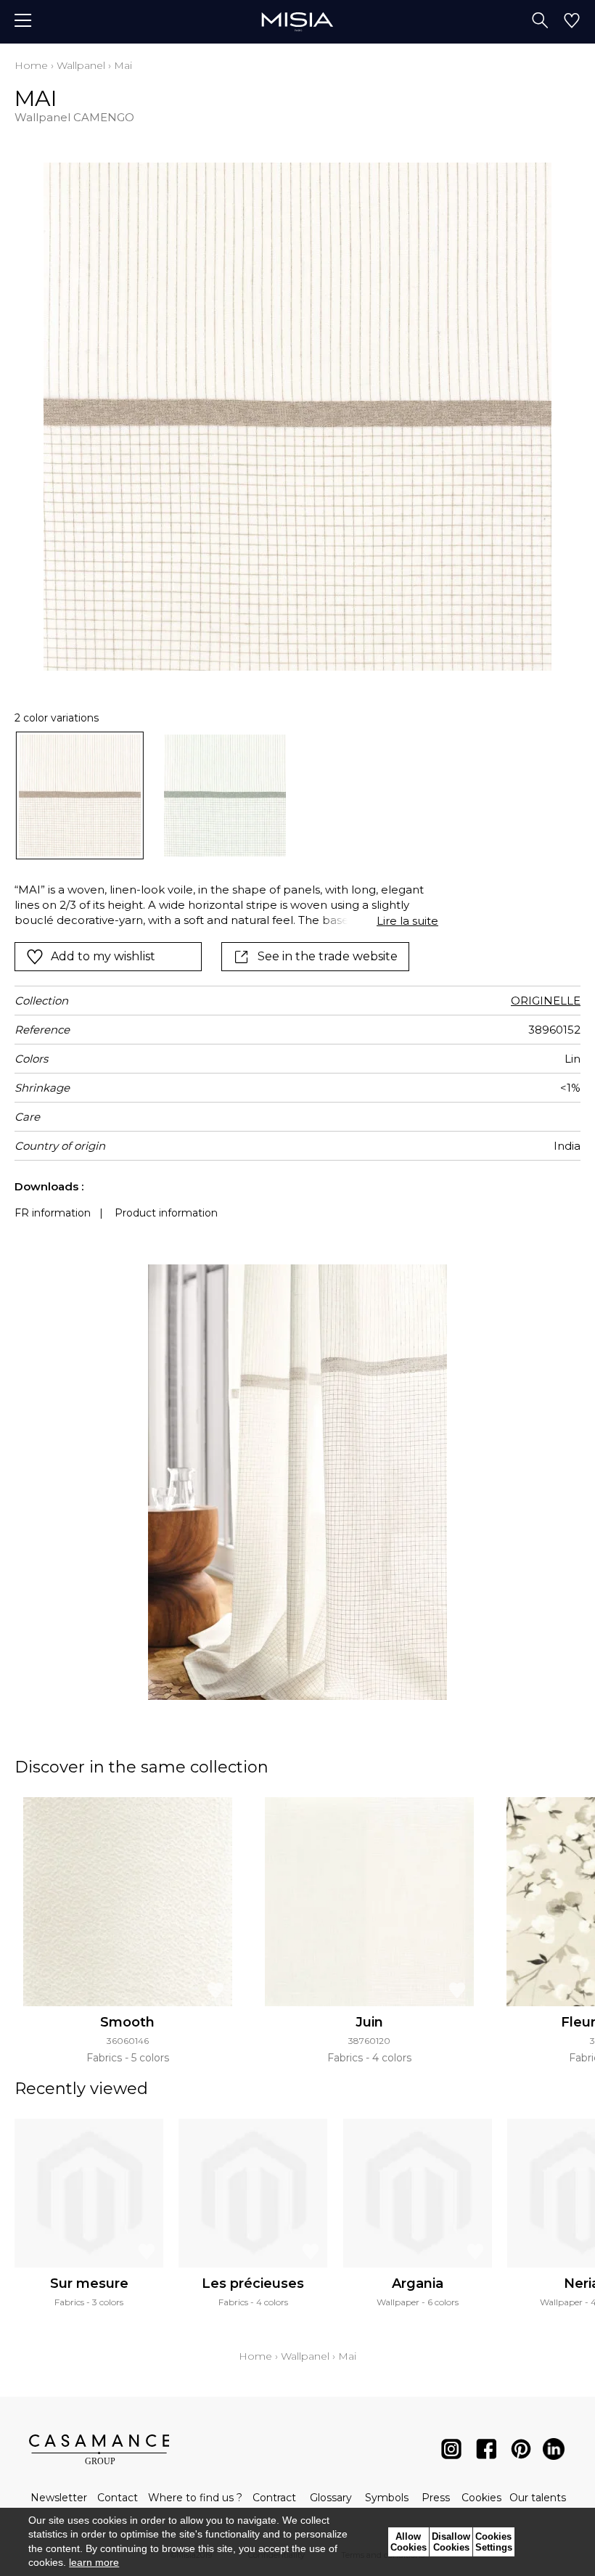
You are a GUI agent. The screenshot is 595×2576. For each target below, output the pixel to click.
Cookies (481, 2498)
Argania (418, 2283)
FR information (53, 1213)
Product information (166, 1213)
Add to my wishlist (103, 956)
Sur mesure (89, 2283)
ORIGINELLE (546, 1001)
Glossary (331, 2498)
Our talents (538, 2498)
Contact (118, 2498)
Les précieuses (253, 2283)
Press (436, 2498)
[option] (80, 796)
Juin (369, 2022)
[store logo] (297, 21)
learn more (94, 2562)
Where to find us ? (195, 2498)
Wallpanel (81, 65)
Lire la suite (407, 921)
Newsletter (59, 2498)
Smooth (127, 2022)
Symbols (387, 2498)
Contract (274, 2498)
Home (31, 65)
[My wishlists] (572, 22)
